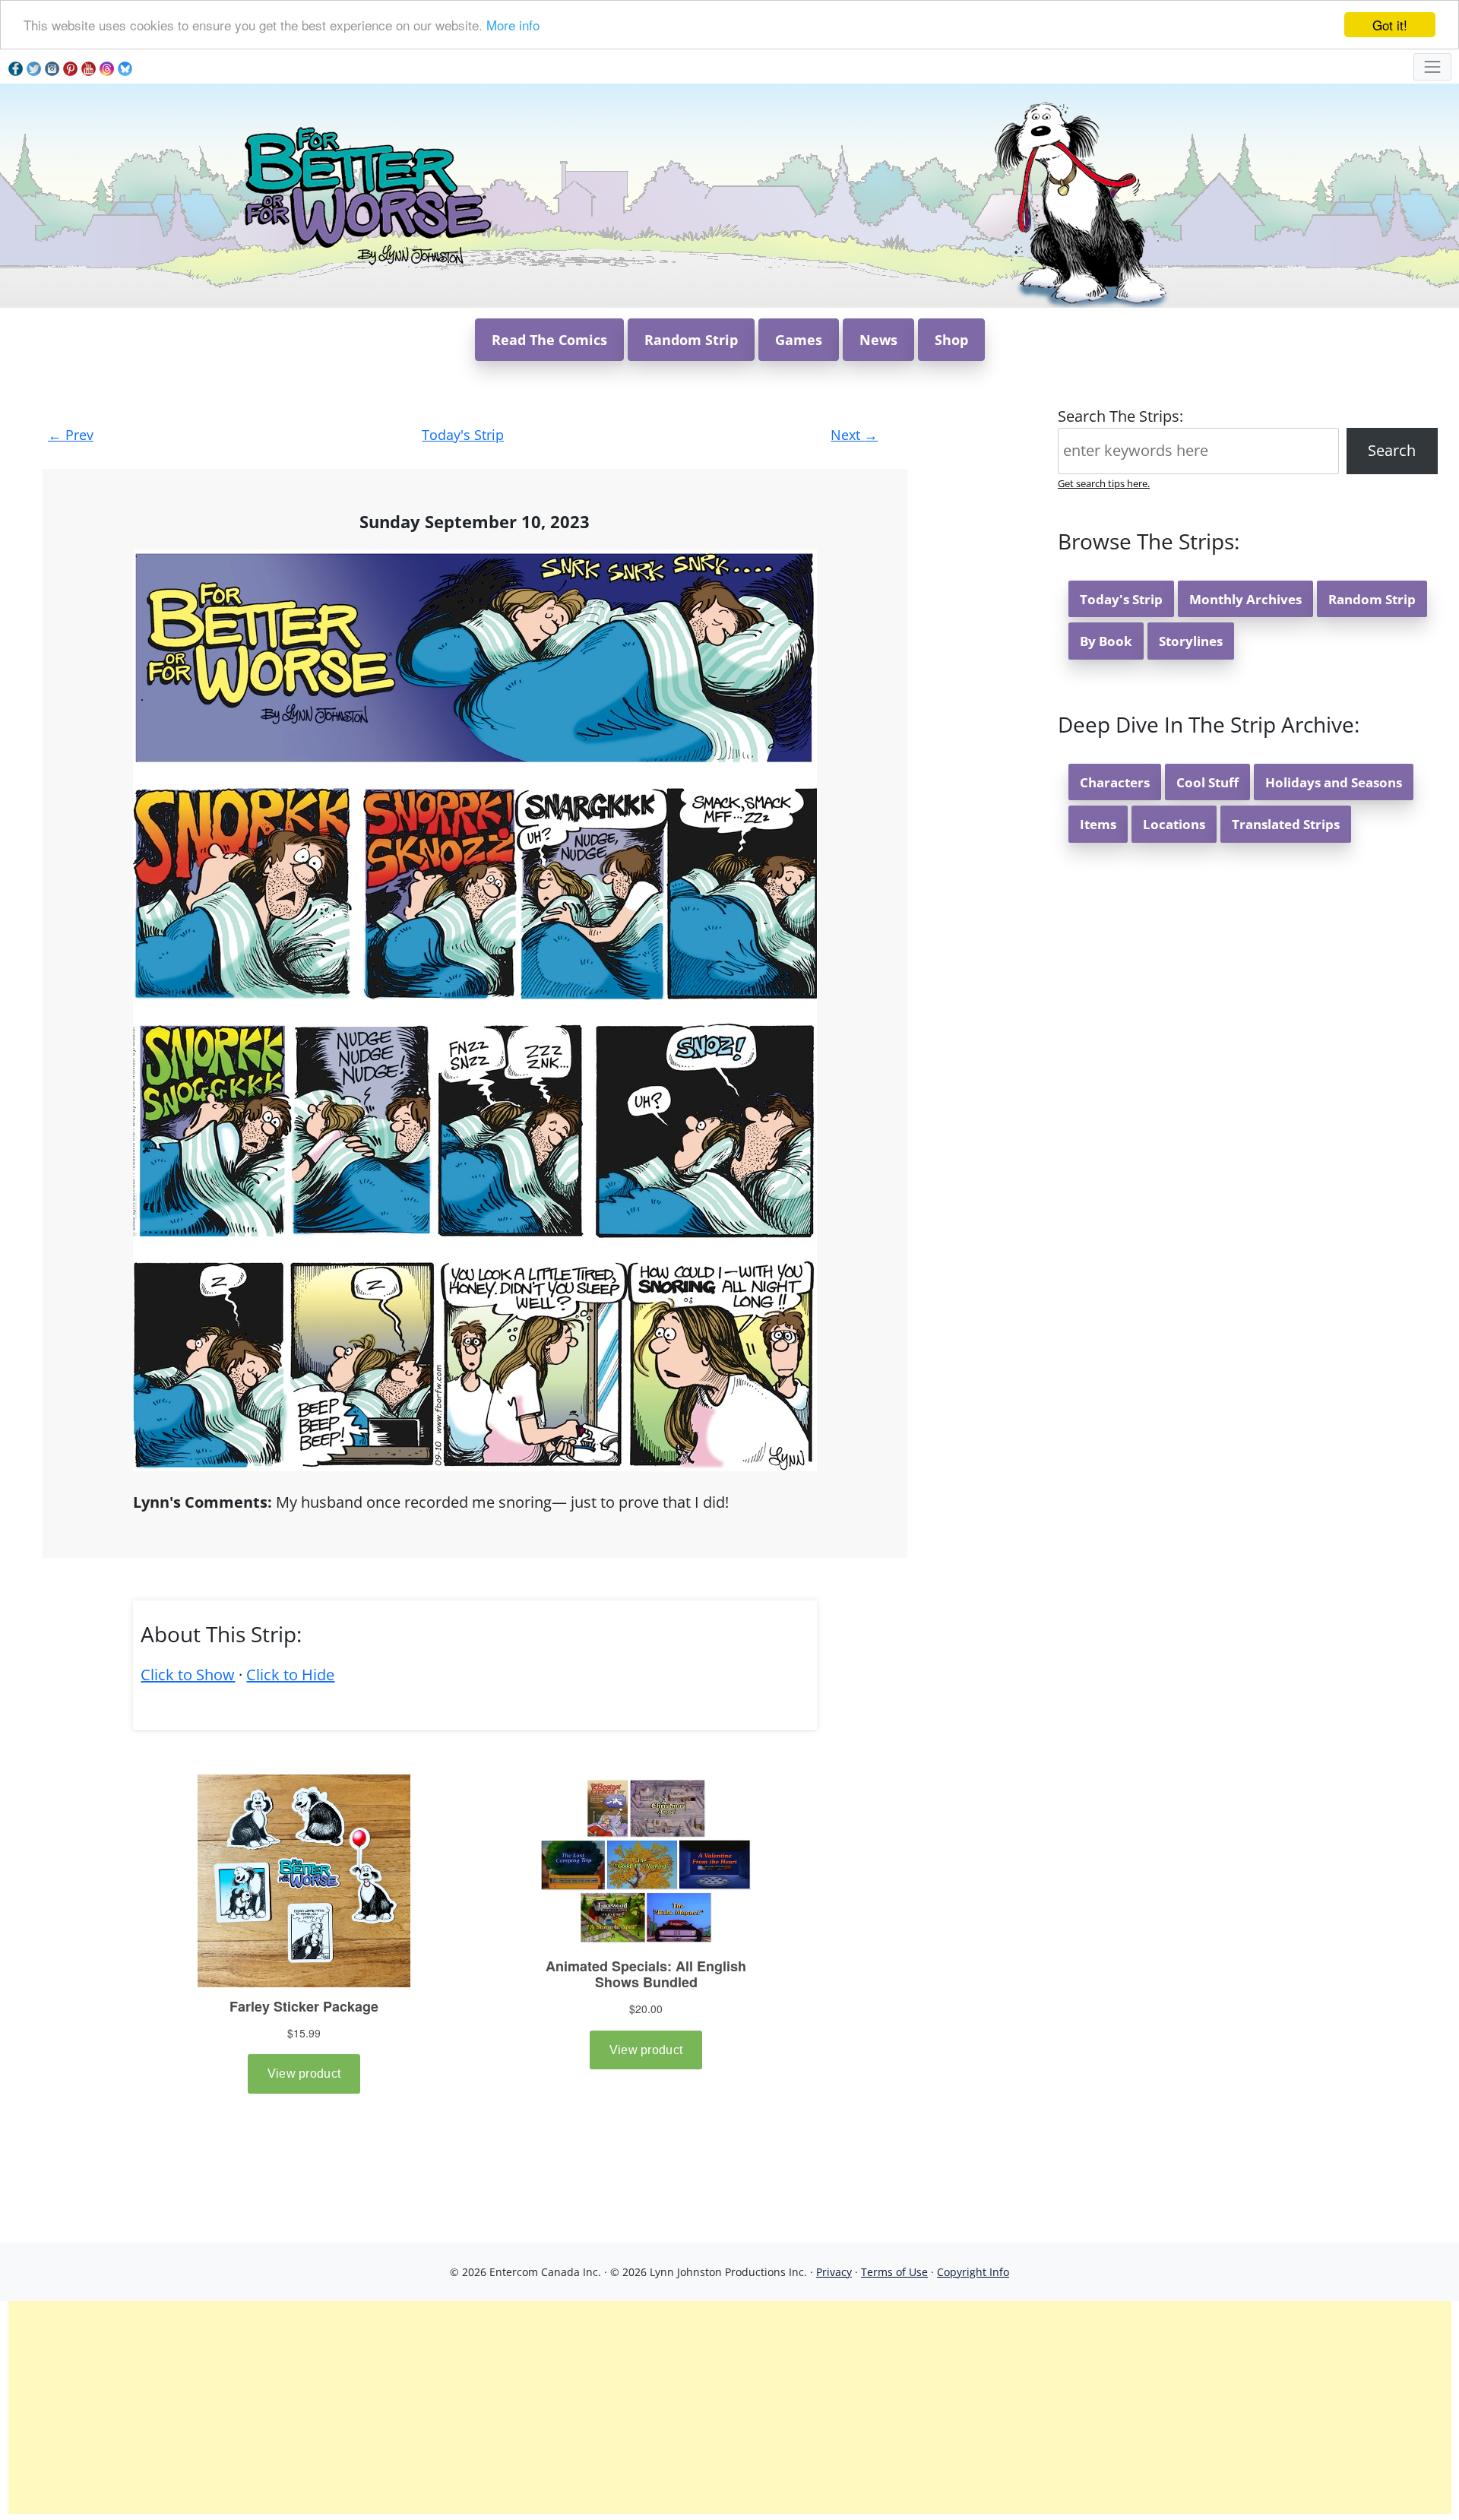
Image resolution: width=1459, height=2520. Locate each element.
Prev (71, 435)
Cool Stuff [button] (1207, 782)
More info (513, 25)
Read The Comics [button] (549, 340)
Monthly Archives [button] (1245, 599)
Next (854, 435)
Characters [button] (1115, 782)
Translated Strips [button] (1286, 824)
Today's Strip (463, 435)
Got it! (1390, 25)
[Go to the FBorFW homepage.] (365, 194)
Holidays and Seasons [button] (1334, 782)
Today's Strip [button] (1121, 599)
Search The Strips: (1120, 416)
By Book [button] (1106, 641)
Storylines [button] (1191, 641)
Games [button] (799, 340)
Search (1392, 450)
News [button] (878, 340)
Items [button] (1098, 824)
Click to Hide (290, 1675)
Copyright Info (973, 2272)
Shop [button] (951, 340)
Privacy (834, 2272)
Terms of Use (894, 2272)
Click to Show (188, 1675)
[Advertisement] (729, 2408)
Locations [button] (1174, 824)
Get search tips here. (1104, 483)
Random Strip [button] (691, 340)
